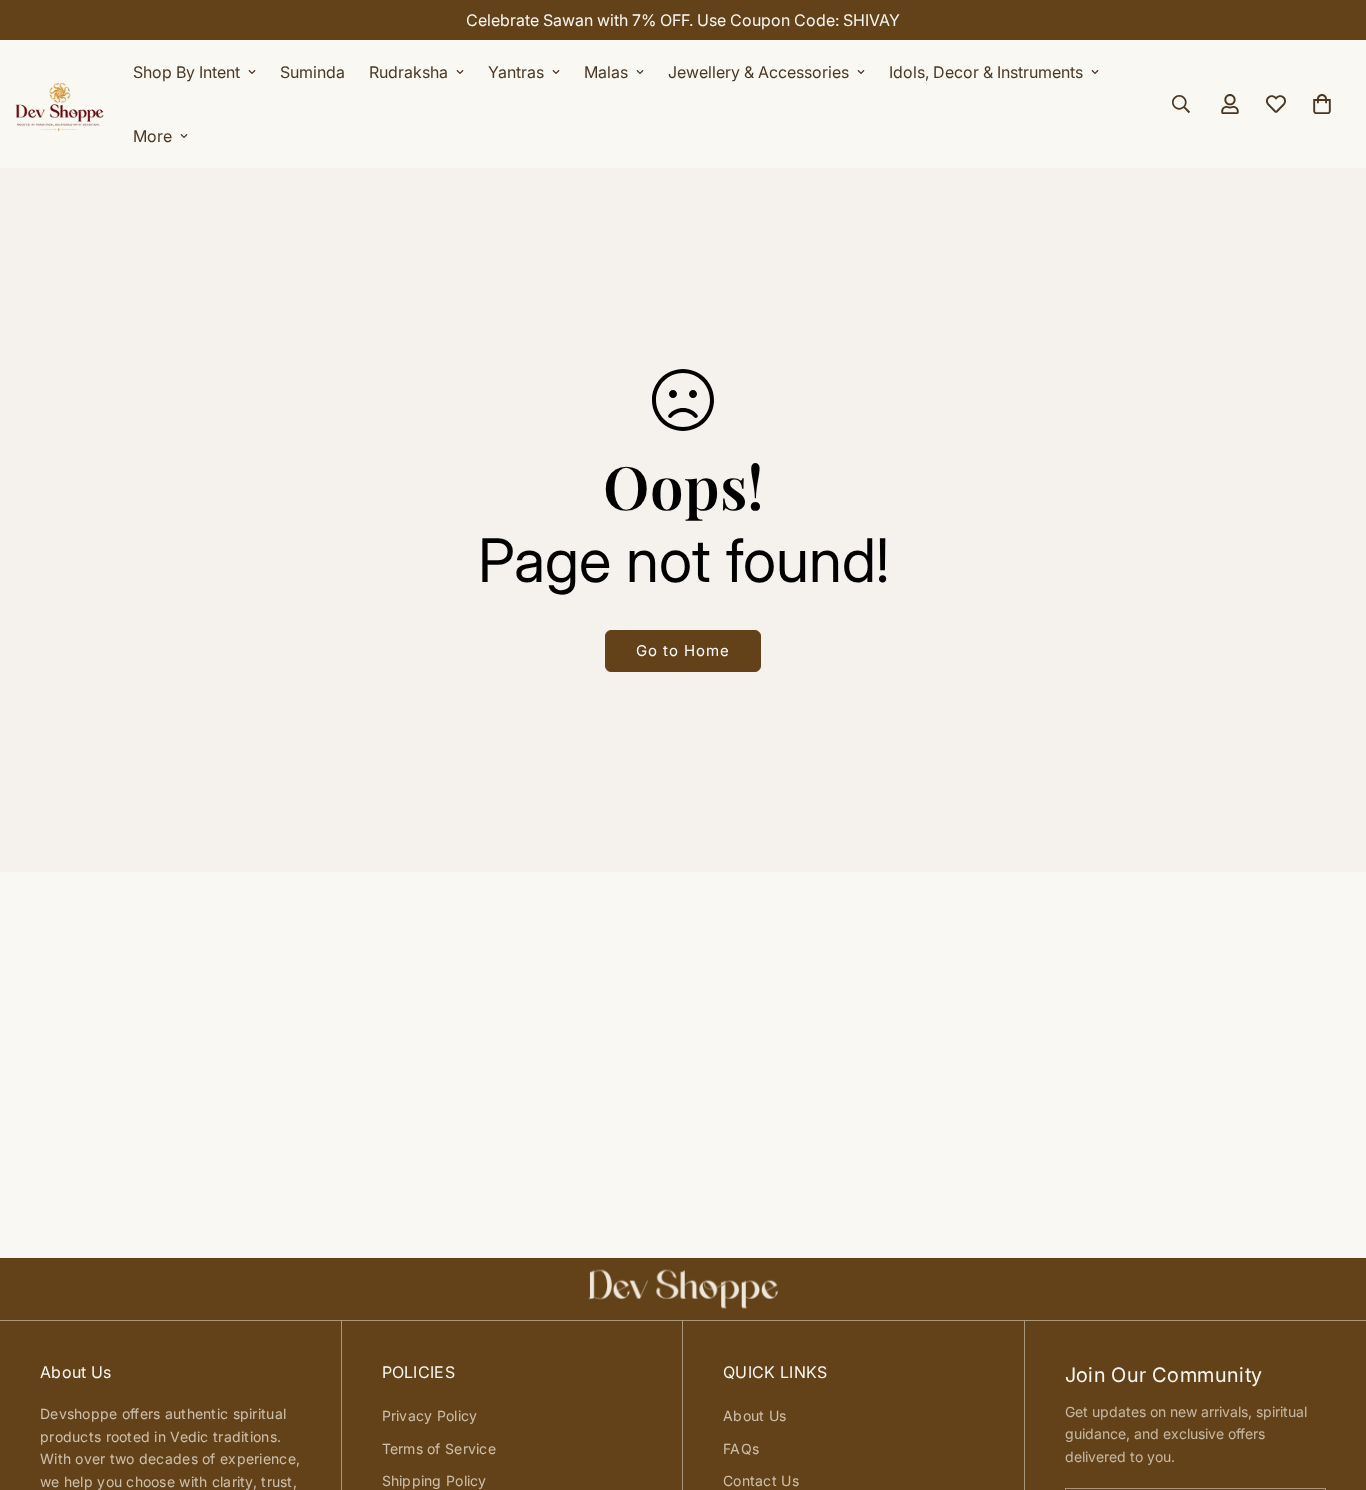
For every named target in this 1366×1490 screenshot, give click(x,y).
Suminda (312, 72)
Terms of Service (439, 1448)
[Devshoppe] (60, 104)
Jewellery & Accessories (758, 72)
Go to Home (683, 650)
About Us (754, 1415)
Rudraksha (408, 72)
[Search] (1181, 104)
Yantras (516, 72)
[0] (1322, 104)
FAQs (741, 1448)
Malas (606, 72)
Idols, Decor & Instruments (986, 72)
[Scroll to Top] (1327, 1381)
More (152, 136)
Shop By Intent (186, 72)
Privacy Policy (430, 1415)
